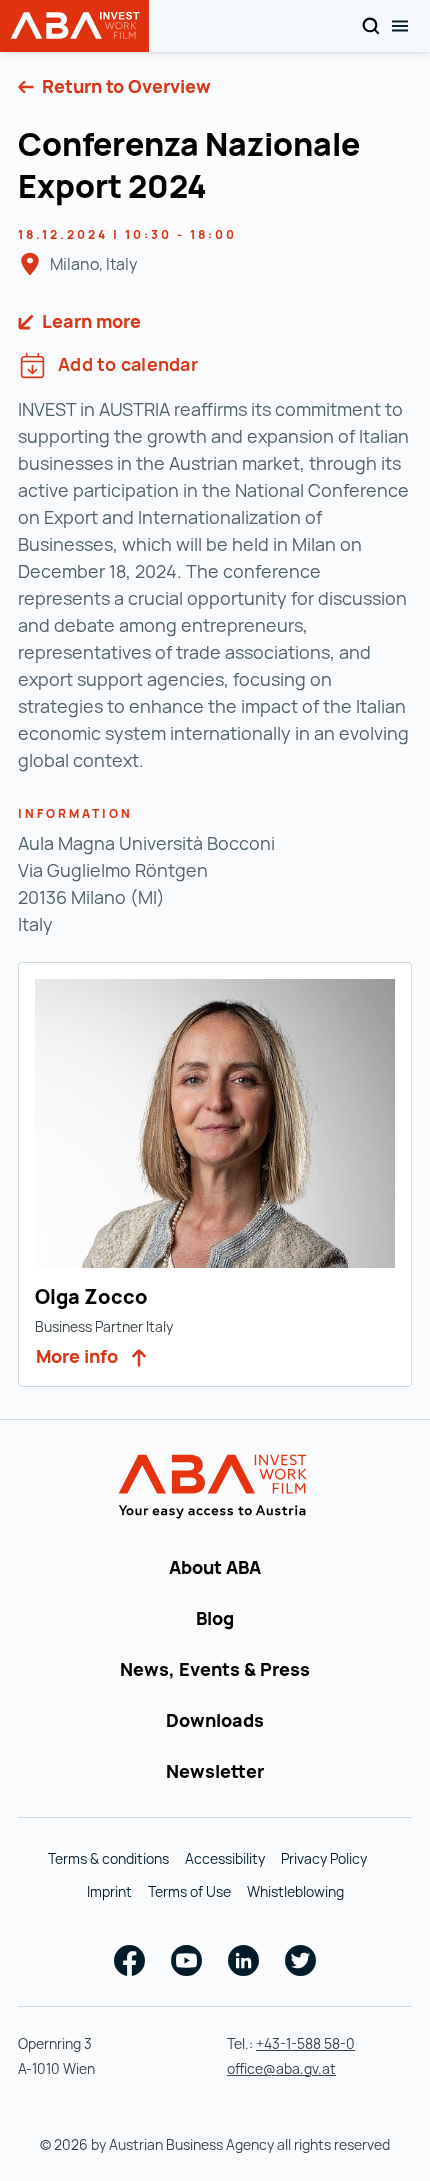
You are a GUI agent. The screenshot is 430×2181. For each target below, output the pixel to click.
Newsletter (215, 1771)
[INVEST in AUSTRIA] (215, 1487)
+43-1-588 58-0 (305, 2043)
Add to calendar (128, 364)
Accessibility (225, 1858)
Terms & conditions (108, 1858)
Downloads (215, 1720)
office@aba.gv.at (281, 2068)
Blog (215, 1618)
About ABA (215, 1567)
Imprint (109, 1891)
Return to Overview (124, 86)
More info (79, 1356)
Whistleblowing (295, 1891)
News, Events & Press (215, 1669)
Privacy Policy (324, 1858)
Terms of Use (189, 1891)
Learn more (89, 321)
